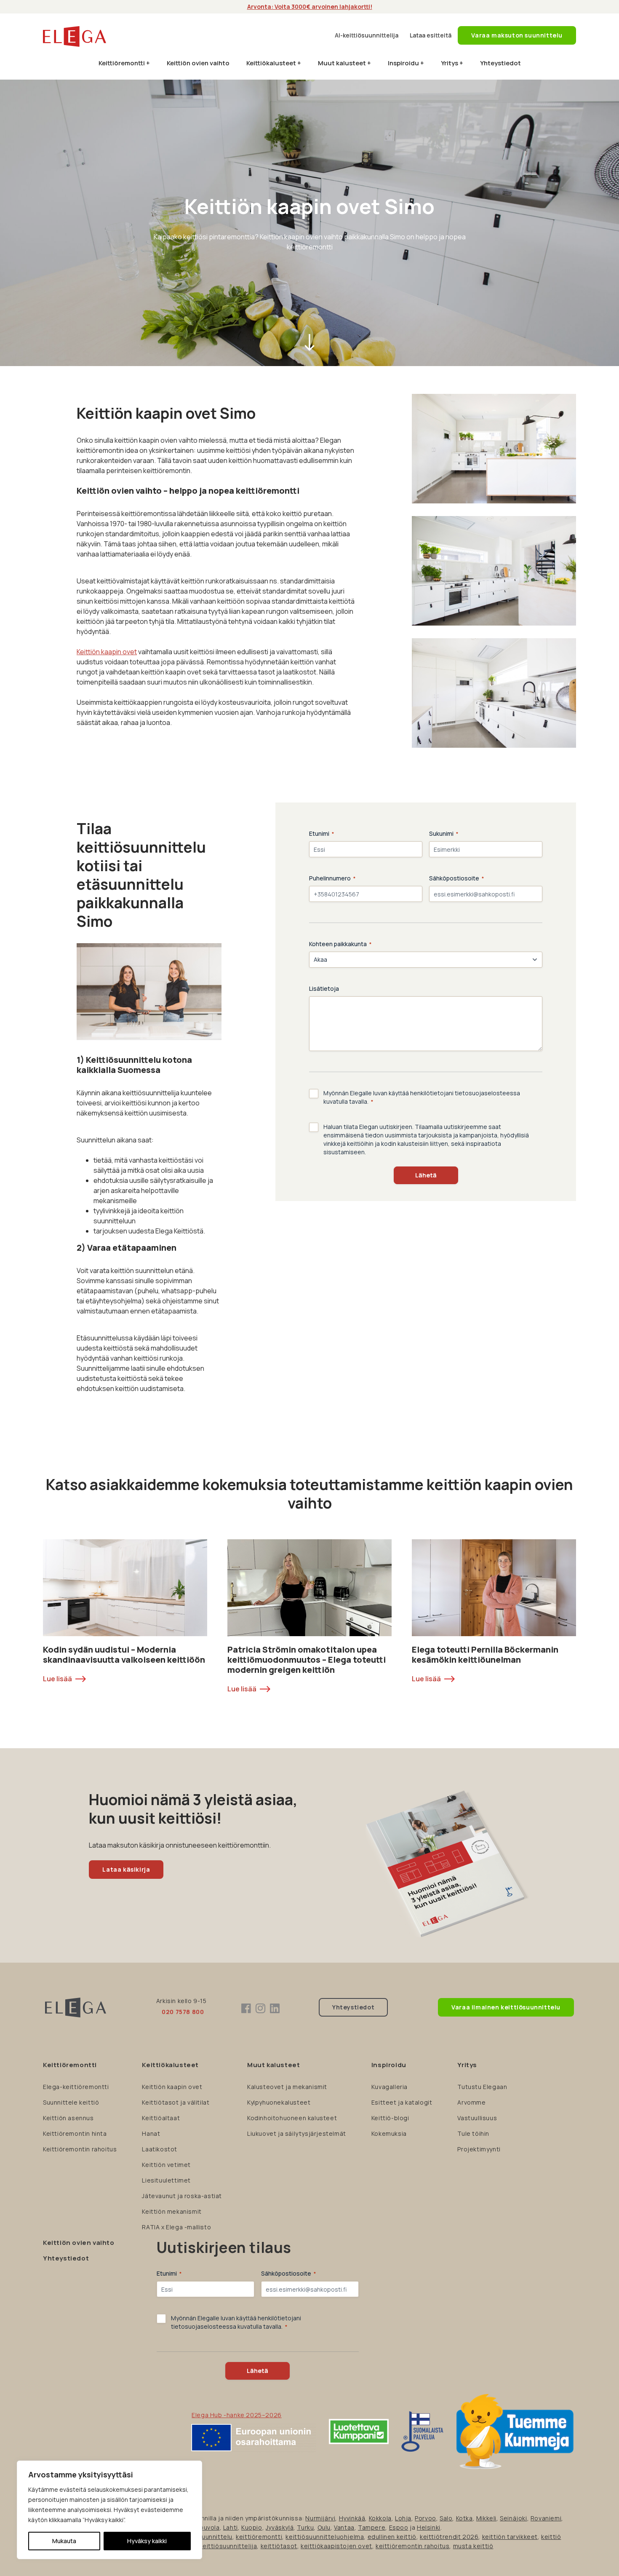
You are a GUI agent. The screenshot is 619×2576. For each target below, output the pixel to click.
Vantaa (344, 2527)
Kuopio (252, 2527)
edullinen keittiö (392, 2537)
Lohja (403, 2518)
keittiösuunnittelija (228, 2546)
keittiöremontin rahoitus (412, 2546)
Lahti (231, 2527)
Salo (446, 2518)
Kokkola (380, 2518)
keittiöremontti (259, 2537)
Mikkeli (486, 2518)
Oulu (324, 2527)
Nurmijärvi (320, 2518)
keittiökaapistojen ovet (336, 2546)
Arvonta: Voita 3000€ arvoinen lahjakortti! (310, 7)
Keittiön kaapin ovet (107, 652)
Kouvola (208, 2527)
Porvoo (426, 2518)
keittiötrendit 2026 (449, 2537)
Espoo (399, 2527)
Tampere (372, 2527)
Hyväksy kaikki (147, 2541)
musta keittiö (473, 2546)
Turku (305, 2527)
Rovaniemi (546, 2518)
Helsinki (429, 2527)
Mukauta (64, 2541)
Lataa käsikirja (126, 1869)
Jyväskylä (280, 2527)
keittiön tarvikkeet (510, 2537)
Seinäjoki (513, 2518)
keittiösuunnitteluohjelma (325, 2537)
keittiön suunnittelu (203, 2537)
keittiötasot (279, 2546)
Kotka (464, 2518)
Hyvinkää (352, 2518)
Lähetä (426, 1175)
